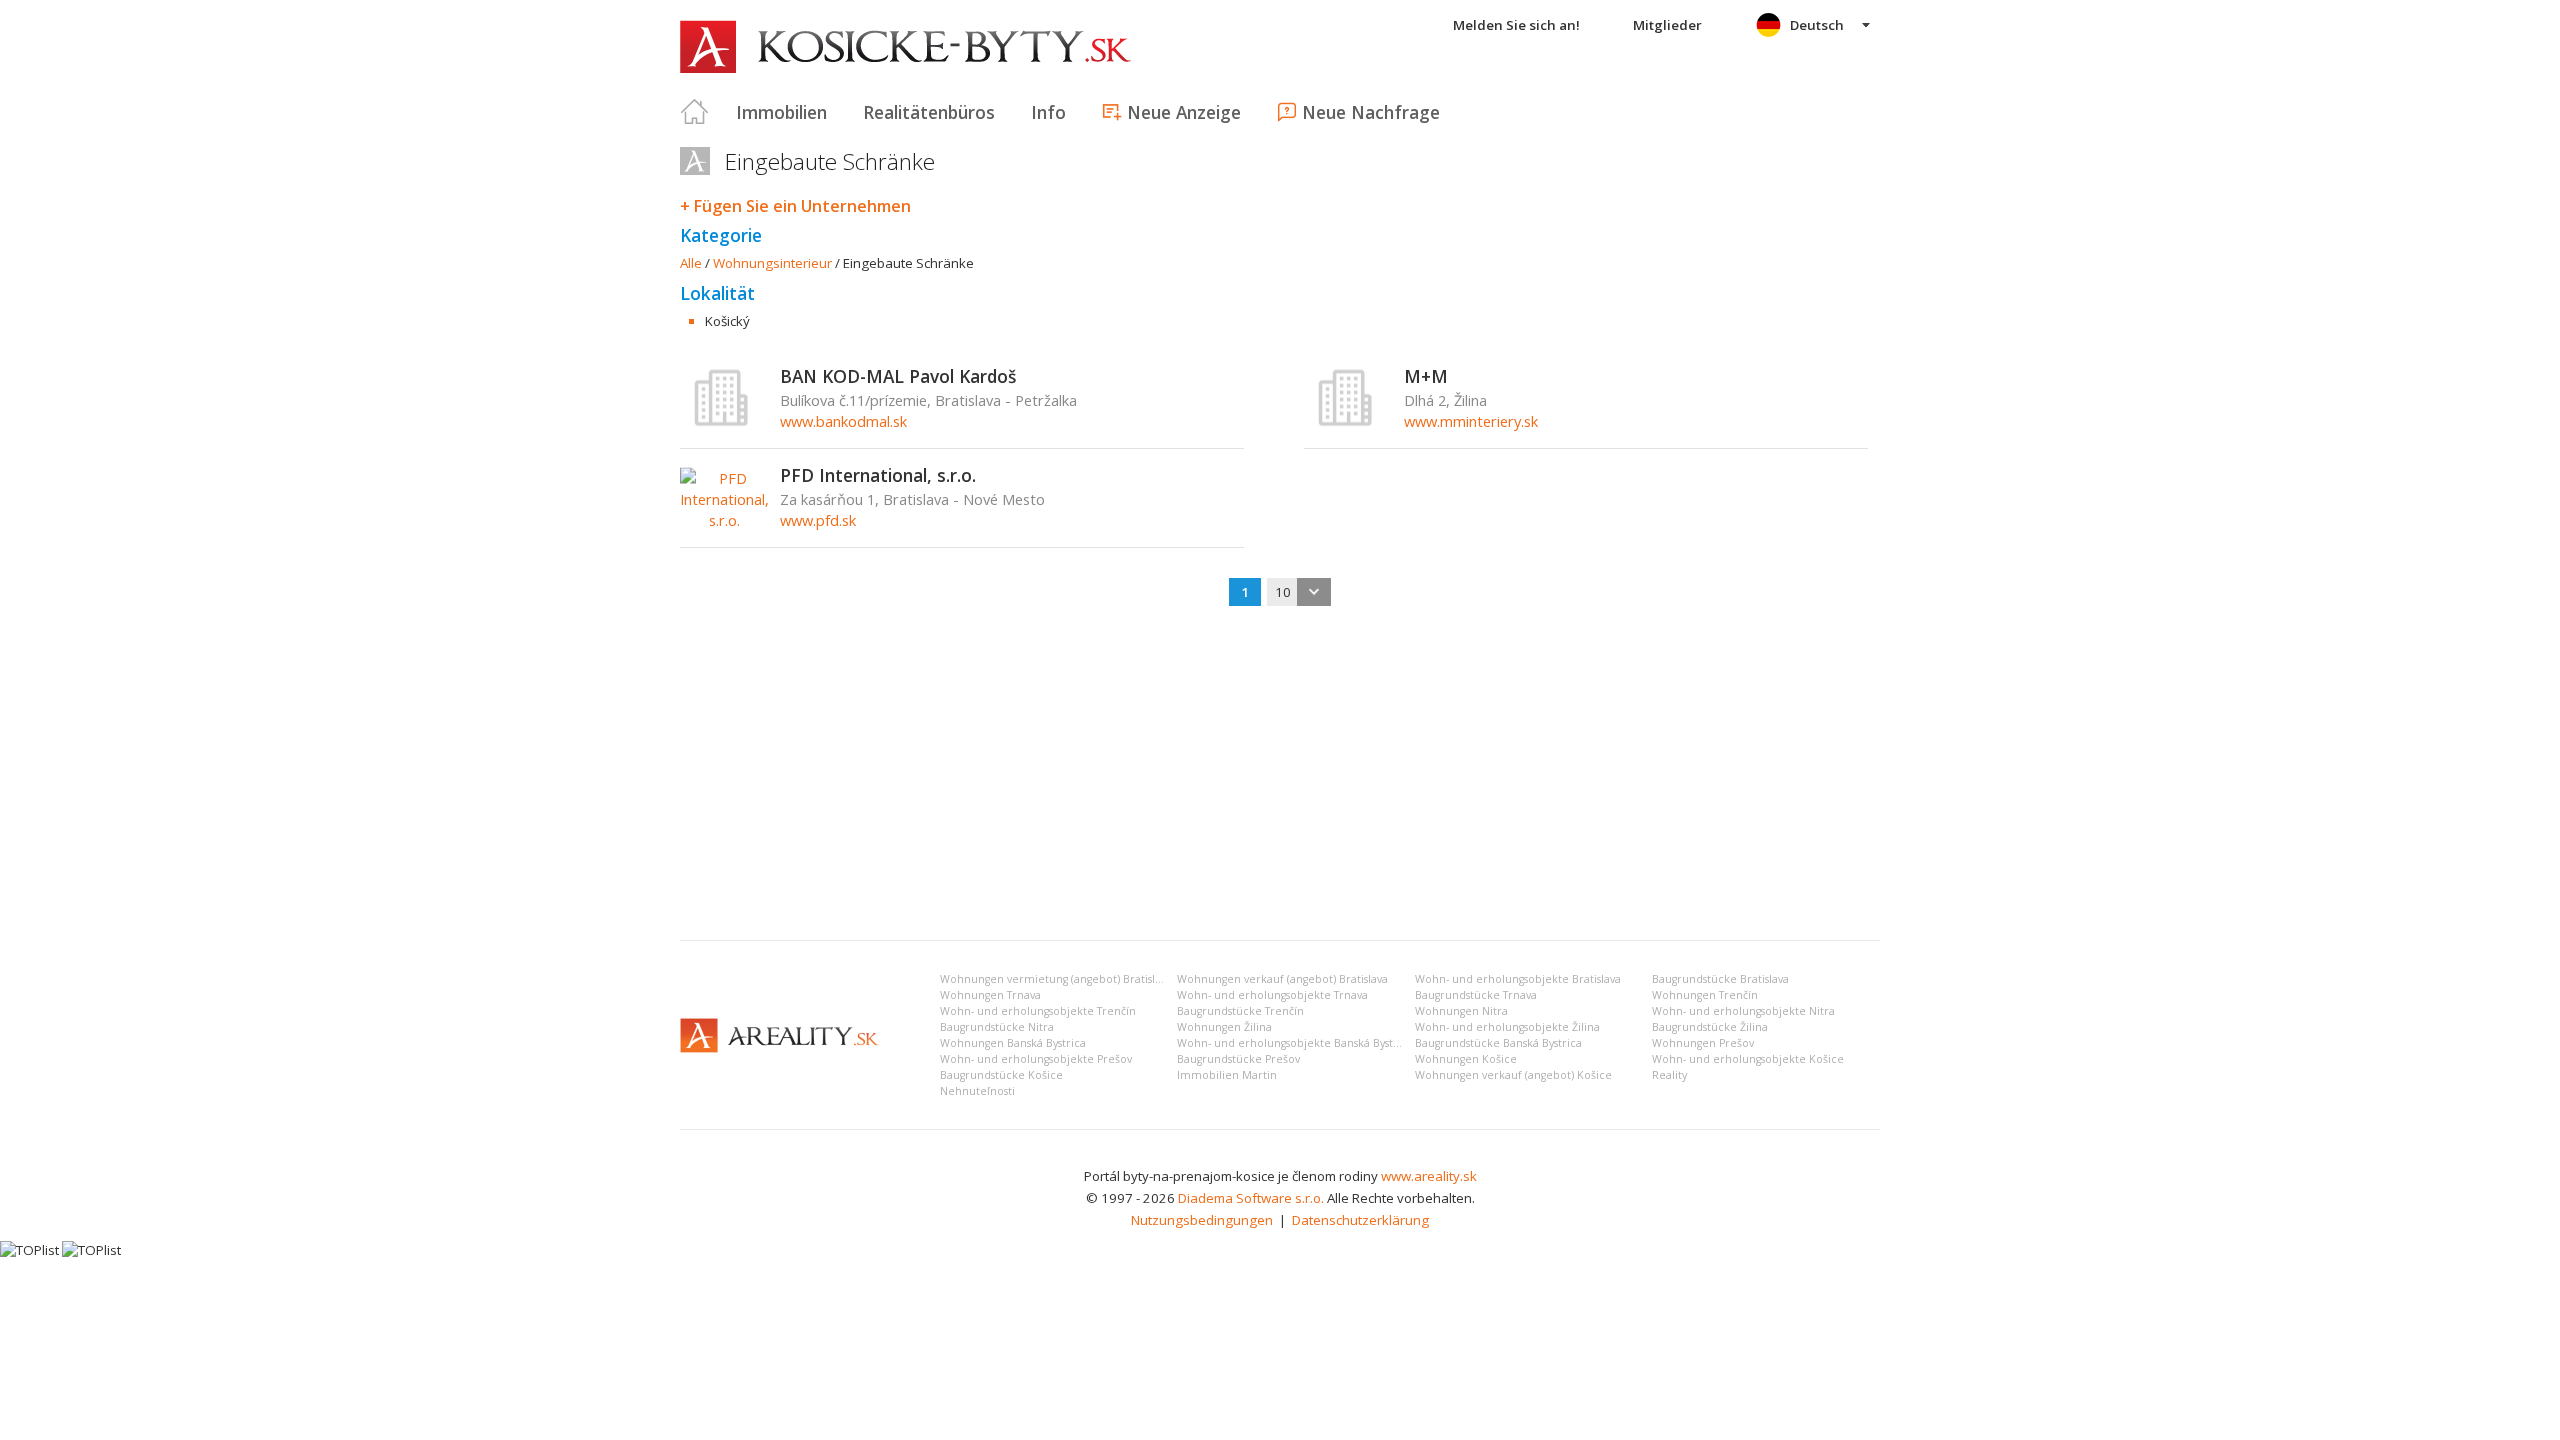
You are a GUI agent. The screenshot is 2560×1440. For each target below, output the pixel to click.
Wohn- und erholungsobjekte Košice (1748, 1059)
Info (1048, 112)
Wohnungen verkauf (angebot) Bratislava (1282, 979)
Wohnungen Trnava (990, 995)
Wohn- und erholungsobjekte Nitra (1743, 1011)
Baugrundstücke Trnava (1476, 995)
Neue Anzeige (1184, 112)
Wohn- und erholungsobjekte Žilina (1507, 1027)
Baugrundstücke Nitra (997, 1027)
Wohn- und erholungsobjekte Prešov (1036, 1059)
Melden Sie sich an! (1516, 25)
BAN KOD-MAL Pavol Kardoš (898, 376)
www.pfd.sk (818, 520)
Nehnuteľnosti (977, 1091)
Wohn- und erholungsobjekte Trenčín (1038, 1011)
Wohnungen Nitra (1461, 1011)
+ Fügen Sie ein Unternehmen (795, 206)
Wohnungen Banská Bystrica (1013, 1043)
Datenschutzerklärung (1360, 1220)
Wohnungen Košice (1466, 1059)
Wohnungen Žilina (1224, 1027)
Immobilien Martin (1227, 1075)
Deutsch (1817, 25)
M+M (1426, 376)
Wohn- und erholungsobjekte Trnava (1272, 995)
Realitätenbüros (929, 112)
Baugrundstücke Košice (1001, 1075)
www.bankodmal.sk (843, 421)
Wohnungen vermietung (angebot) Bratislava (1056, 979)
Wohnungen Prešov (1703, 1043)
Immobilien (781, 112)
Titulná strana (695, 112)
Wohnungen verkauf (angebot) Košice (1513, 1075)
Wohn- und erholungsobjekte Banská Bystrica (1295, 1043)
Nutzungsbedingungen (1202, 1220)
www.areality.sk (1429, 1176)
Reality (1669, 1075)
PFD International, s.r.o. (878, 475)
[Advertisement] (1280, 775)
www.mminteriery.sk (1471, 421)
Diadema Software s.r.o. (1251, 1198)
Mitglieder (1667, 25)
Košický (727, 321)
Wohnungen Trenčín (1705, 995)
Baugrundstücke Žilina (1710, 1027)
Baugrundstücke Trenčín (1240, 1011)
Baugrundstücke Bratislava (1720, 979)
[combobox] (1299, 592)
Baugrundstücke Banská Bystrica (1498, 1043)
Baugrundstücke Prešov (1238, 1059)
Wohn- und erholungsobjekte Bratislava (1518, 979)
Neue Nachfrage (1371, 112)
